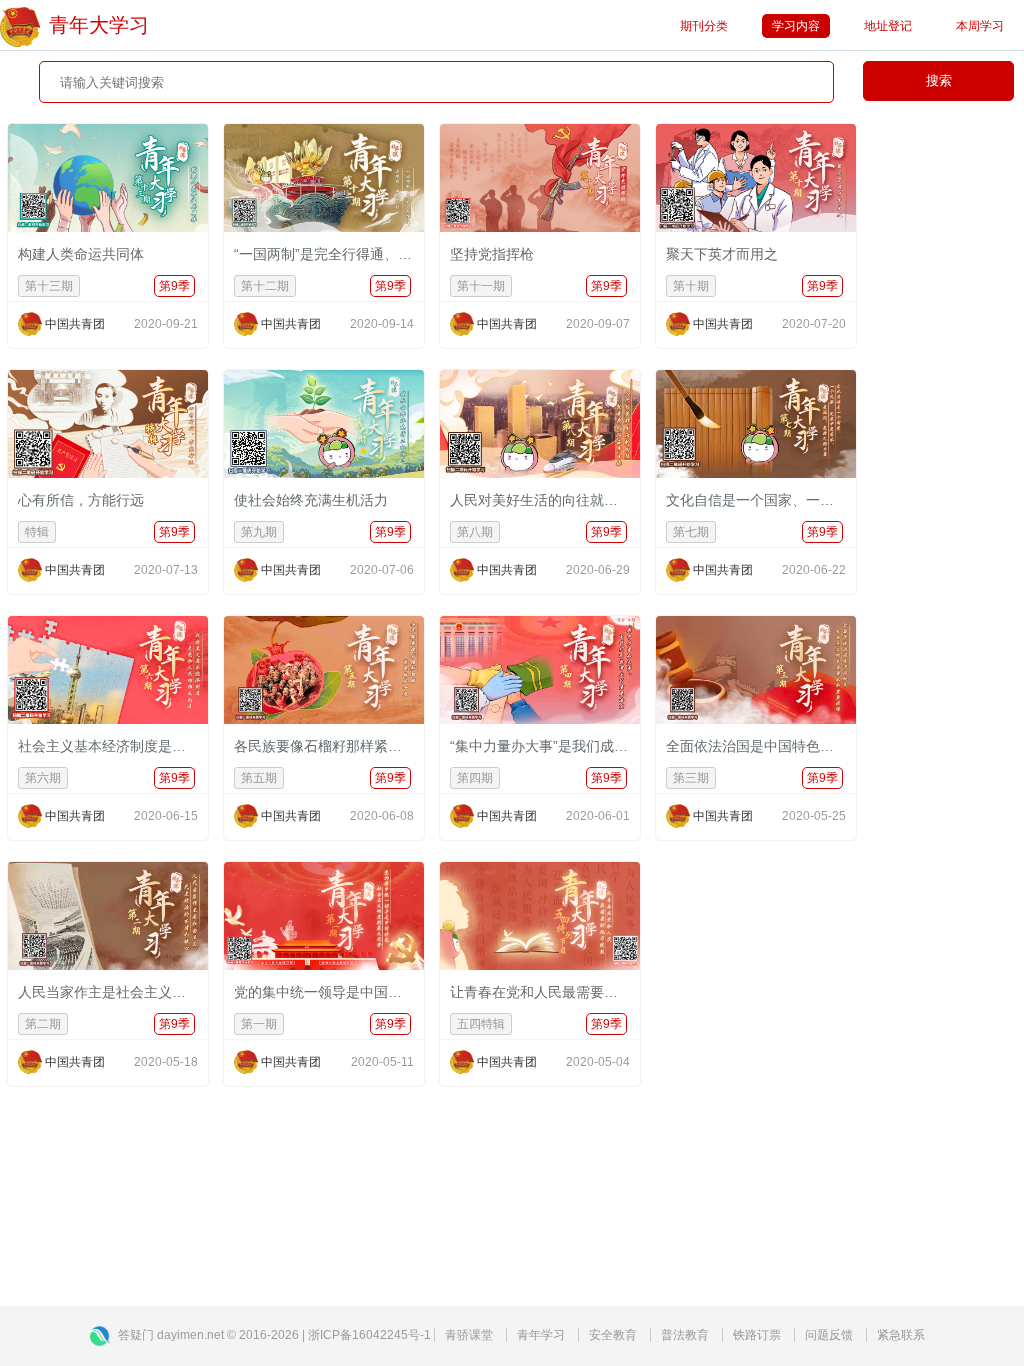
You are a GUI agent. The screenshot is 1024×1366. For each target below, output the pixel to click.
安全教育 (613, 1335)
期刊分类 (704, 26)
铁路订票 (757, 1335)
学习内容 (796, 26)
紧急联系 (901, 1335)
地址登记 (888, 26)
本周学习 (980, 26)
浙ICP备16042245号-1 (369, 1335)
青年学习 (541, 1335)
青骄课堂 (469, 1335)
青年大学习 (99, 25)
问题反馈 (829, 1335)
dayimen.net (190, 1335)
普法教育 (685, 1335)
